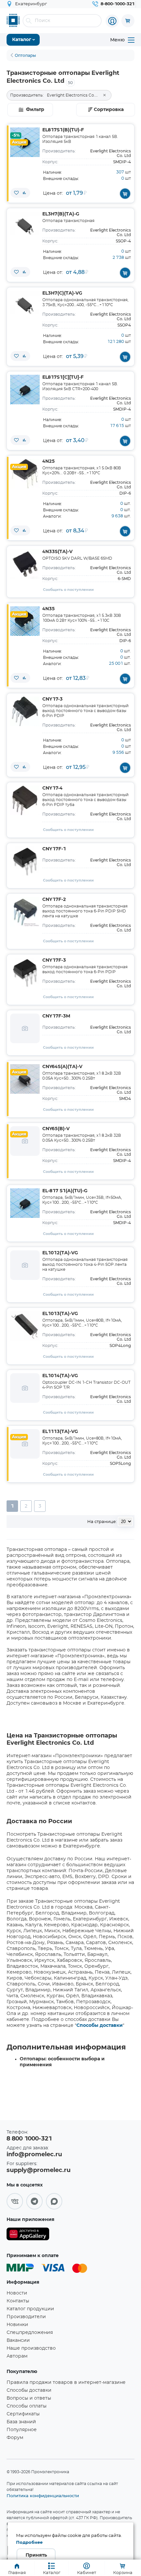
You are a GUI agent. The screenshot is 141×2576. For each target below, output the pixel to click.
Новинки (17, 2325)
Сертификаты (23, 2414)
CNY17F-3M (56, 1016)
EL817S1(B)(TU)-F (63, 130)
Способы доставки (100, 2026)
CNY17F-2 (54, 900)
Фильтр (35, 110)
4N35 (49, 609)
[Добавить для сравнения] (24, 193)
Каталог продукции (30, 2309)
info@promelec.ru (34, 2155)
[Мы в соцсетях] (15, 2201)
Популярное (22, 2430)
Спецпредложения (30, 2333)
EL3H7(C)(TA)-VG (62, 293)
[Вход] (112, 21)
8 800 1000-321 (29, 2139)
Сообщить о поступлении (68, 590)
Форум (15, 2438)
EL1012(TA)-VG (60, 1253)
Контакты (18, 2301)
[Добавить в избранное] (16, 193)
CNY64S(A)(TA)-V (62, 1067)
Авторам (17, 2356)
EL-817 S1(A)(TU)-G (65, 1191)
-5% (16, 135)
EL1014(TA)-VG (60, 1376)
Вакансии (18, 2341)
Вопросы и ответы (29, 2398)
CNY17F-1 (54, 849)
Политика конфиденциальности (43, 2496)
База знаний (21, 2422)
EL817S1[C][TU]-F (63, 377)
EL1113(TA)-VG (60, 1432)
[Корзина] (128, 21)
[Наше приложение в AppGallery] (28, 2235)
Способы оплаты (27, 2406)
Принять (36, 2555)
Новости (17, 2293)
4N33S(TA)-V (57, 552)
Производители (26, 2317)
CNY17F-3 (54, 960)
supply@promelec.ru (39, 2170)
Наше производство (31, 2348)
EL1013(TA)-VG (60, 1314)
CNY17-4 (52, 788)
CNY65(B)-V (56, 1129)
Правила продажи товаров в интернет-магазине (66, 2383)
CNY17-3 (52, 699)
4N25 (49, 461)
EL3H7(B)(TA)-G (61, 214)
